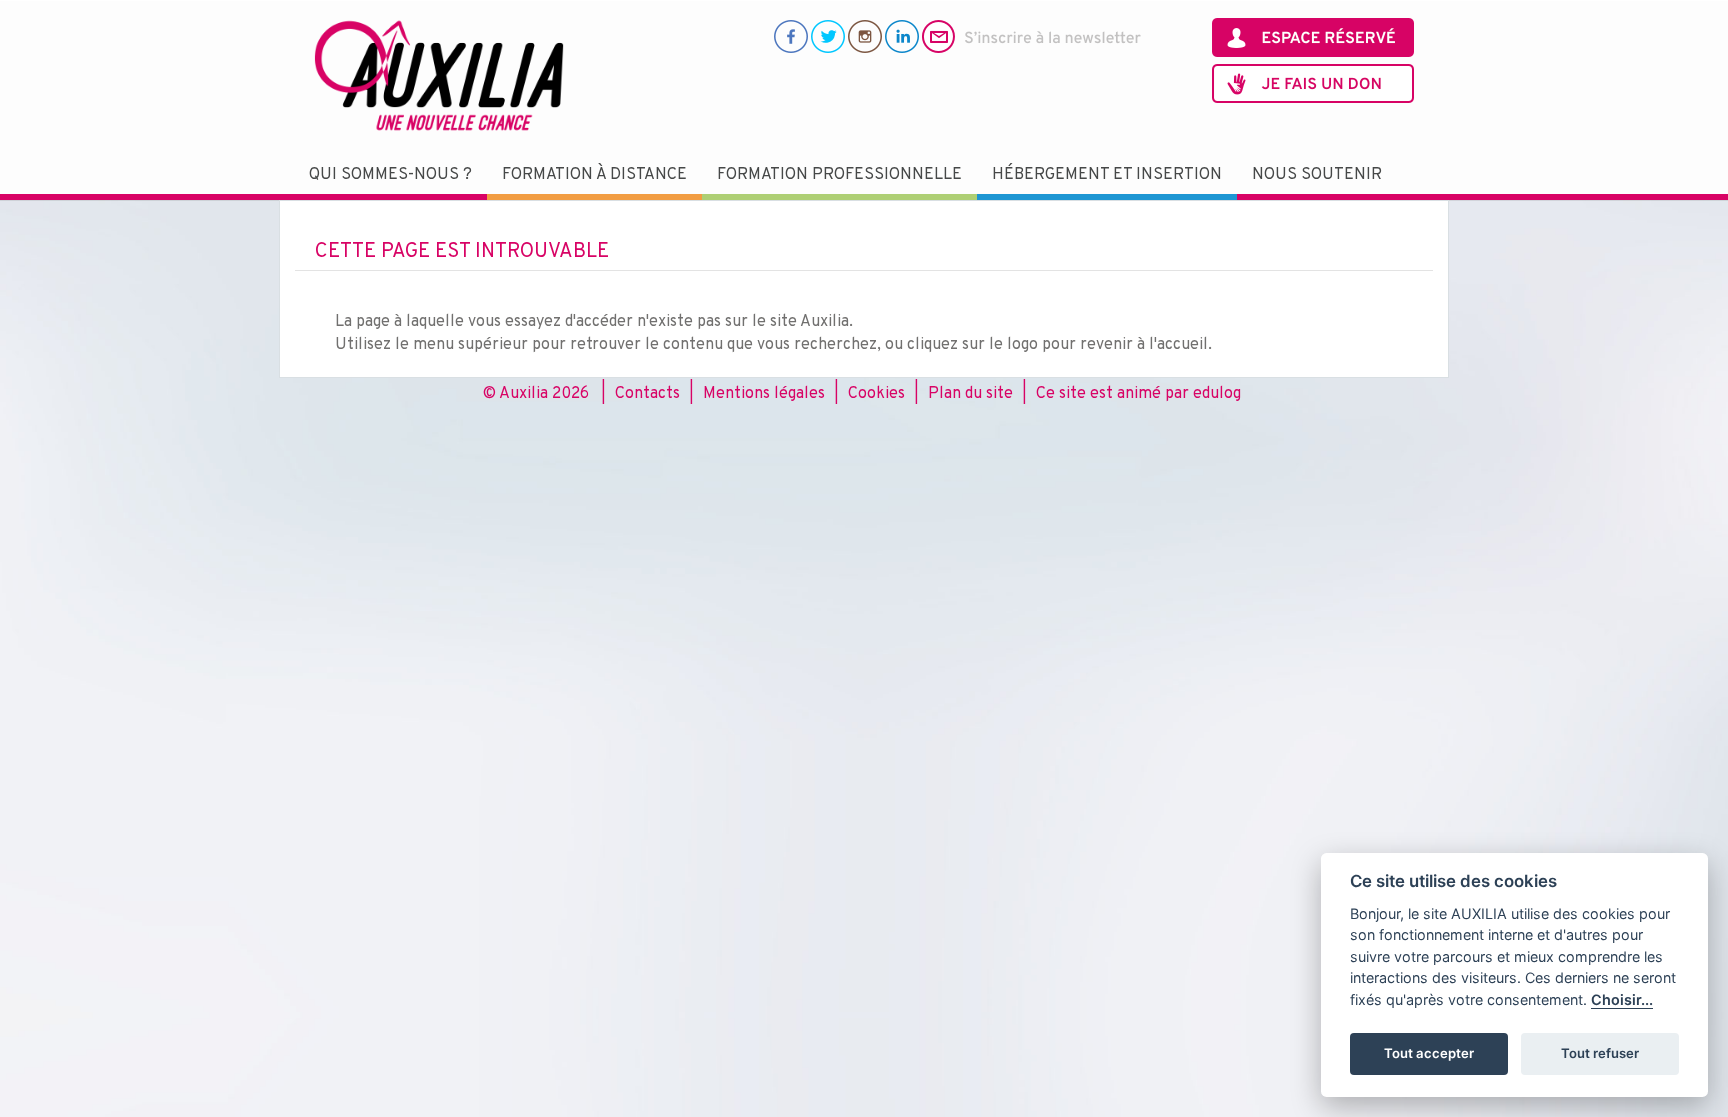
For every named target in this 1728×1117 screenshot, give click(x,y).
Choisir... (1622, 999)
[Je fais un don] (1313, 83)
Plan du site (970, 394)
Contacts (647, 394)
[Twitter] (828, 36)
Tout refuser (1600, 1053)
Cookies (876, 394)
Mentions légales (764, 394)
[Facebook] (791, 36)
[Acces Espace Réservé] (1313, 37)
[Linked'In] (902, 36)
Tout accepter (1429, 1053)
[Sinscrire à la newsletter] (1032, 36)
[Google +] (865, 36)
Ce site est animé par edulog (1138, 394)
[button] (390, 175)
